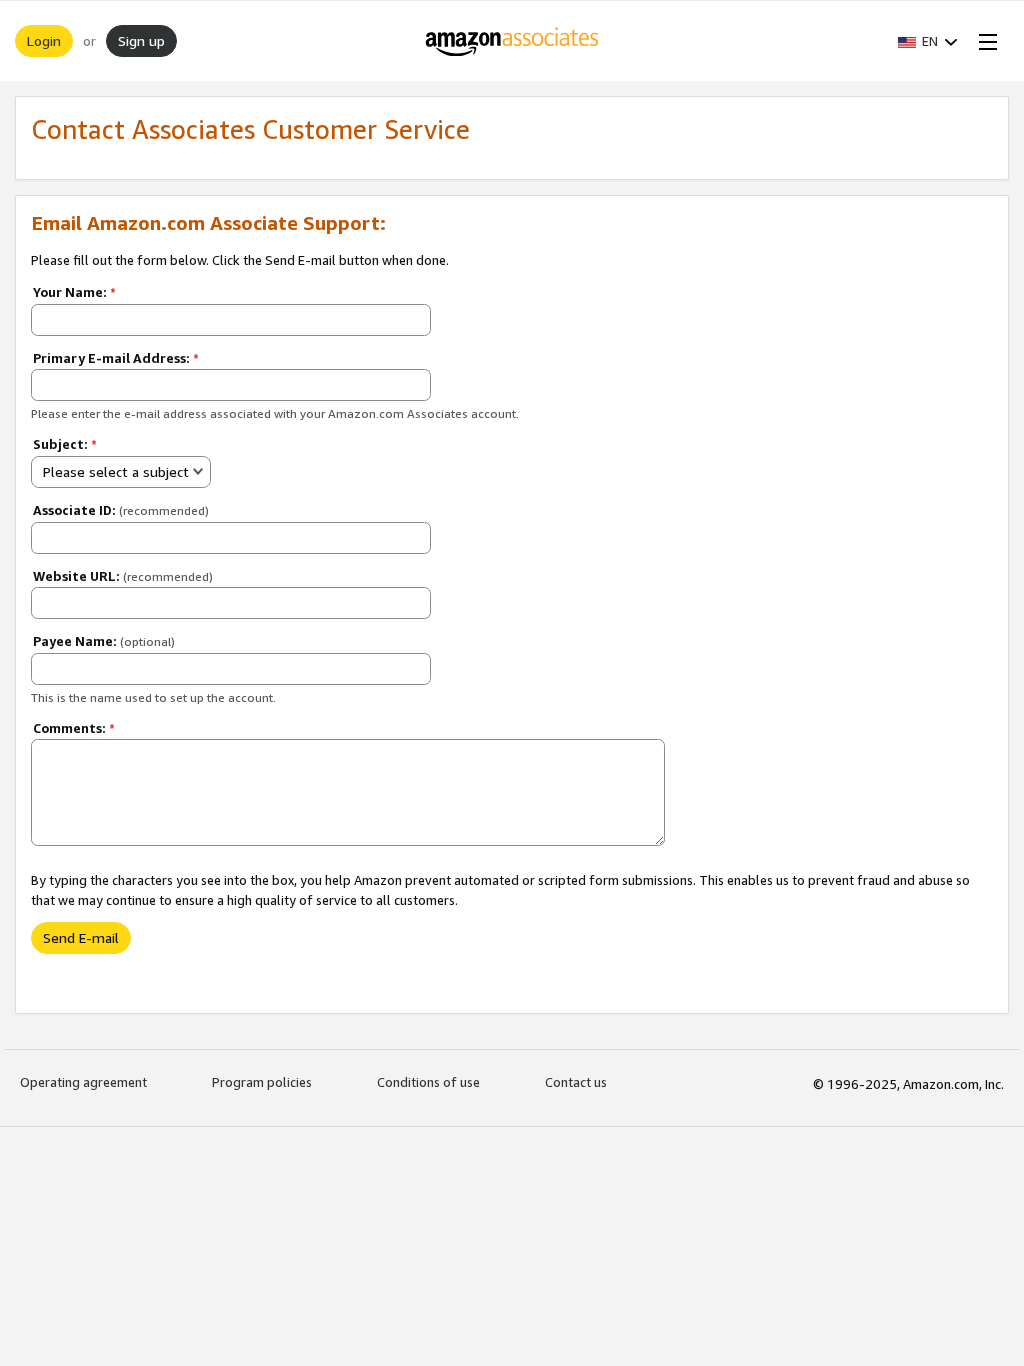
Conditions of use (428, 1082)
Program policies (262, 1082)
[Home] (512, 41)
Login (44, 40)
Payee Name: (104, 641)
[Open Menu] (984, 41)
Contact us (576, 1082)
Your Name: (74, 292)
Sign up (141, 40)
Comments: (74, 728)
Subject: (65, 444)
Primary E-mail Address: (116, 358)
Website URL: (123, 576)
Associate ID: (121, 510)
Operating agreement (83, 1082)
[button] (928, 41)
